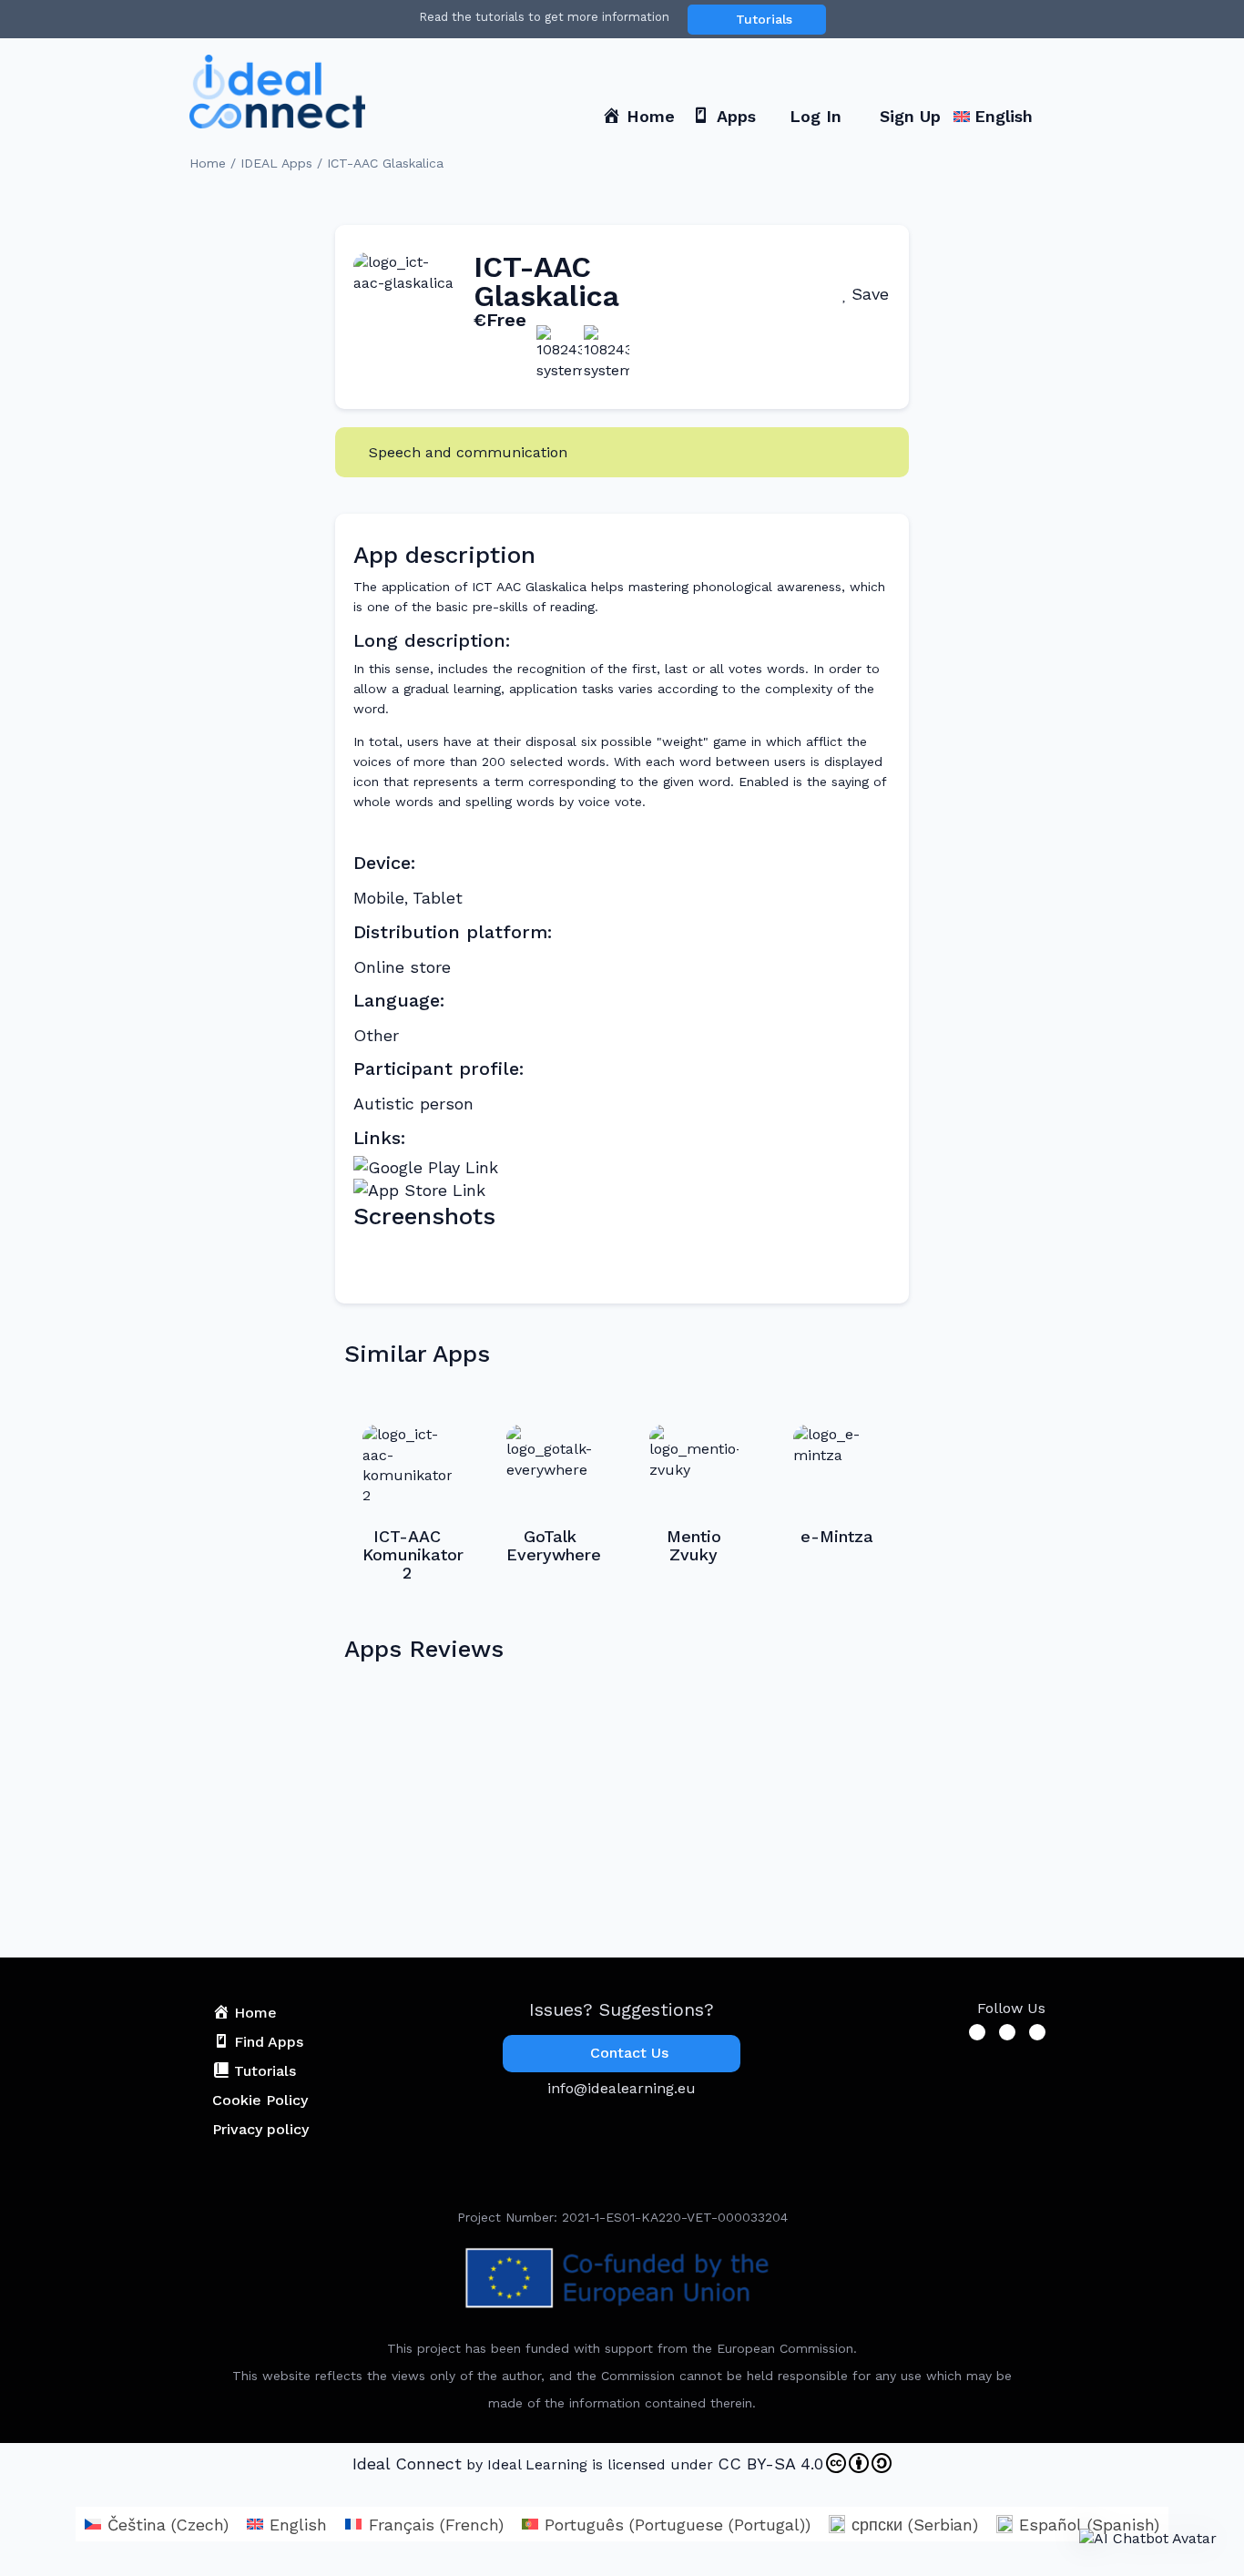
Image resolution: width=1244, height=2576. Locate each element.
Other (376, 1035)
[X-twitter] (1007, 2032)
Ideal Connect (407, 2464)
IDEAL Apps (276, 163)
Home (208, 163)
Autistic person (413, 1104)
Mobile (379, 898)
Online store (402, 967)
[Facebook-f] (977, 2032)
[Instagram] (1037, 2032)
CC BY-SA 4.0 (770, 2464)
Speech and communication (468, 452)
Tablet (438, 898)
